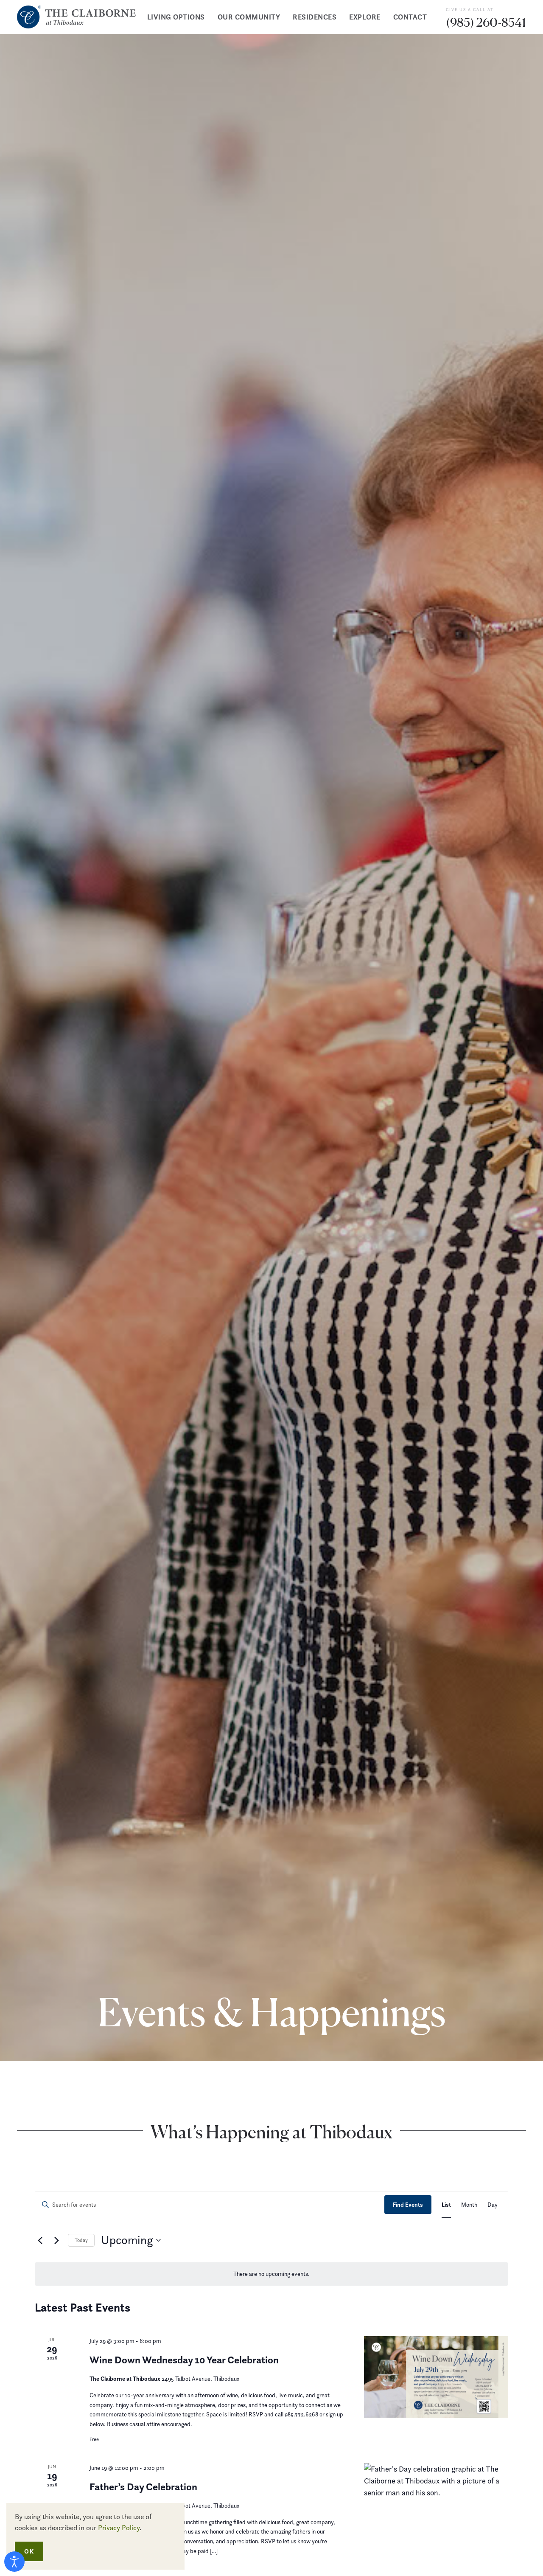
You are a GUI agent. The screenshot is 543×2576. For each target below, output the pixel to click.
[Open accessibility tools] (14, 2562)
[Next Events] (56, 2240)
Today (81, 2240)
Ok (29, 2551)
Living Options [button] (176, 17)
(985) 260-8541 (486, 22)
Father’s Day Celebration (143, 2487)
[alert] (271, 2274)
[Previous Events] (40, 2240)
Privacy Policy (119, 2528)
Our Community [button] (249, 17)
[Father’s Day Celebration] (436, 2504)
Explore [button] (365, 17)
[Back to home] (76, 17)
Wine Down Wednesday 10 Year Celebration (184, 2360)
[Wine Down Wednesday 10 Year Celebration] (436, 2377)
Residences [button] (315, 17)
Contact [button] (410, 17)
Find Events (408, 2205)
